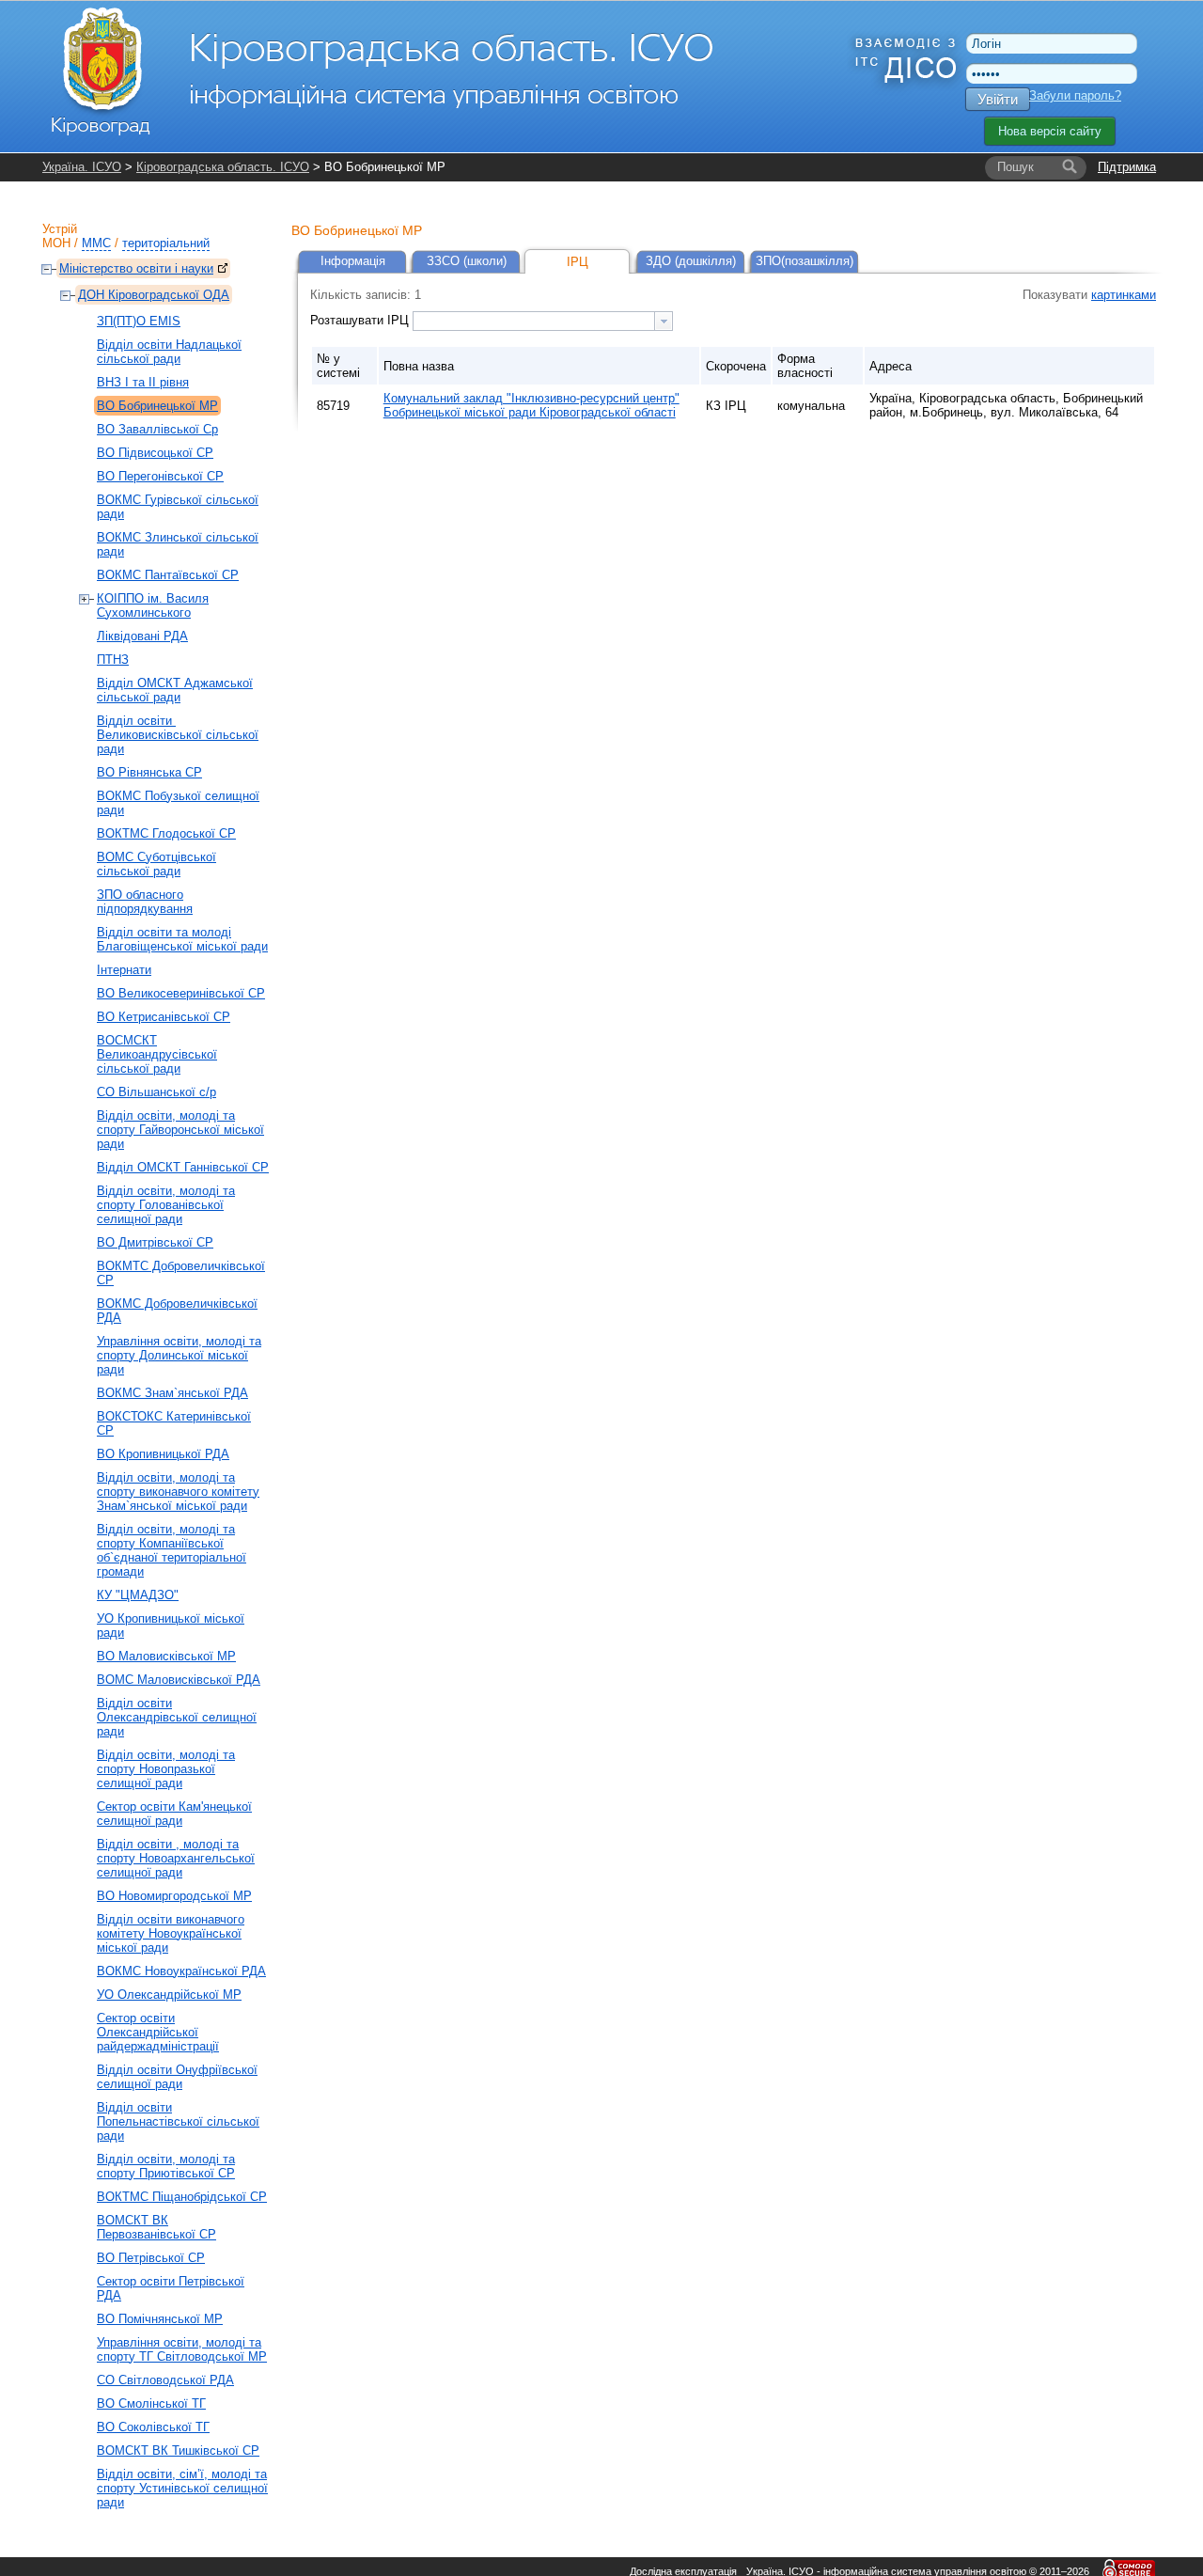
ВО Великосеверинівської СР (181, 993)
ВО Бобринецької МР (157, 406)
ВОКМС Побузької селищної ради (178, 803)
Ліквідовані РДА (142, 636)
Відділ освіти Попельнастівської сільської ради (178, 2121)
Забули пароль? (1075, 95)
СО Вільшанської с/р (156, 1092)
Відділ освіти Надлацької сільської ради (169, 352)
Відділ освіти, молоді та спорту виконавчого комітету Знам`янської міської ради (178, 1492)
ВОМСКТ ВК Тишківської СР (178, 2450)
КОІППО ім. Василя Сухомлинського (153, 605)
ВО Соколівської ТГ (153, 2427)
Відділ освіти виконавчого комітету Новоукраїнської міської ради (171, 1933)
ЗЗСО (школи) (467, 261)
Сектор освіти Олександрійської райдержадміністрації (158, 2032)
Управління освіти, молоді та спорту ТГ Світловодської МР (182, 2349)
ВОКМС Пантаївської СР (168, 575)
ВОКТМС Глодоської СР (166, 833)
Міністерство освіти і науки (136, 268)
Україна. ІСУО (82, 167)
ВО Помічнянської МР (160, 2319)
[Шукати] (1070, 167)
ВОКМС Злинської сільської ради (178, 544)
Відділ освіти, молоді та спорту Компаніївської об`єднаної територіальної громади (172, 1550)
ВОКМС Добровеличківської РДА (177, 1311)
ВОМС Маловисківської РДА (179, 1680)
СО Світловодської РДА (165, 2380)
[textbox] (534, 321)
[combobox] (543, 321)
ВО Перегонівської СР (160, 476)
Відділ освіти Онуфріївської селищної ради (177, 2077)
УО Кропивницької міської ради (171, 1626)
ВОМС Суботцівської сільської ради (156, 864)
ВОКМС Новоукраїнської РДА (181, 1971)
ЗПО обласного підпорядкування (145, 902)
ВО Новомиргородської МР (174, 1896)
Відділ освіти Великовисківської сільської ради (178, 735)
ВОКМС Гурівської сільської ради (178, 507)
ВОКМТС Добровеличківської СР (181, 1273)
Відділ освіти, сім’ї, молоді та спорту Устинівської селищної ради (182, 2488)
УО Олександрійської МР (169, 1995)
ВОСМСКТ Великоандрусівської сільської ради (157, 1054)
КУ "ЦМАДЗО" (138, 1595)
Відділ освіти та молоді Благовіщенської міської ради (182, 939)
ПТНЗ (113, 660)
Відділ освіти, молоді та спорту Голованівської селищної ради (166, 1205)
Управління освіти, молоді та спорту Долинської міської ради (179, 1355)
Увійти (998, 99)
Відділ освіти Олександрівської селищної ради (177, 1717)
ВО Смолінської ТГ (151, 2403)
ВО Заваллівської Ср (157, 429)
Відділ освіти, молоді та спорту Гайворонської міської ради (180, 1130)
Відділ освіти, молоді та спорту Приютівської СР (166, 2166)
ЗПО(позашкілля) (805, 261)
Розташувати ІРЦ (361, 320)
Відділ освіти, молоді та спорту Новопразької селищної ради (166, 1769)
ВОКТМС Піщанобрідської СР (182, 2197)
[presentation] (664, 321)
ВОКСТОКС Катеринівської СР (174, 1423)
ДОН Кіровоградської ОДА (154, 295)
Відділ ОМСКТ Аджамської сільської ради (175, 690)
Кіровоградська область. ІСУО (223, 167)
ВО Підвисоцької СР (155, 453)
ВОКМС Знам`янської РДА (172, 1393)
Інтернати (124, 970)
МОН (56, 243)
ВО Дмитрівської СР (155, 1242)
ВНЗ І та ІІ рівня (143, 382)
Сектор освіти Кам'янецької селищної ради (174, 1814)
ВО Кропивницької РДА (163, 1454)
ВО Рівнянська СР (149, 772)
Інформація (353, 261)
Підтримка (1127, 167)
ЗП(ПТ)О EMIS (139, 321)
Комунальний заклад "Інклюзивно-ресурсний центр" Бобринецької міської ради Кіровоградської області (531, 405)
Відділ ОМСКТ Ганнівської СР (183, 1167)
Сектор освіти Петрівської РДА (171, 2288)
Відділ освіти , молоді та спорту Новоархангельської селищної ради (176, 1858)
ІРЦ (578, 262)
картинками (1124, 295)
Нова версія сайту (1050, 131)
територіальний (166, 243)
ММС (96, 243)
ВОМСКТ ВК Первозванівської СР (156, 2227)
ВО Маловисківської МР (166, 1656)
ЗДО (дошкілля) (691, 261)
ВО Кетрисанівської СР (164, 1017)
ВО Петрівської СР (151, 2258)
